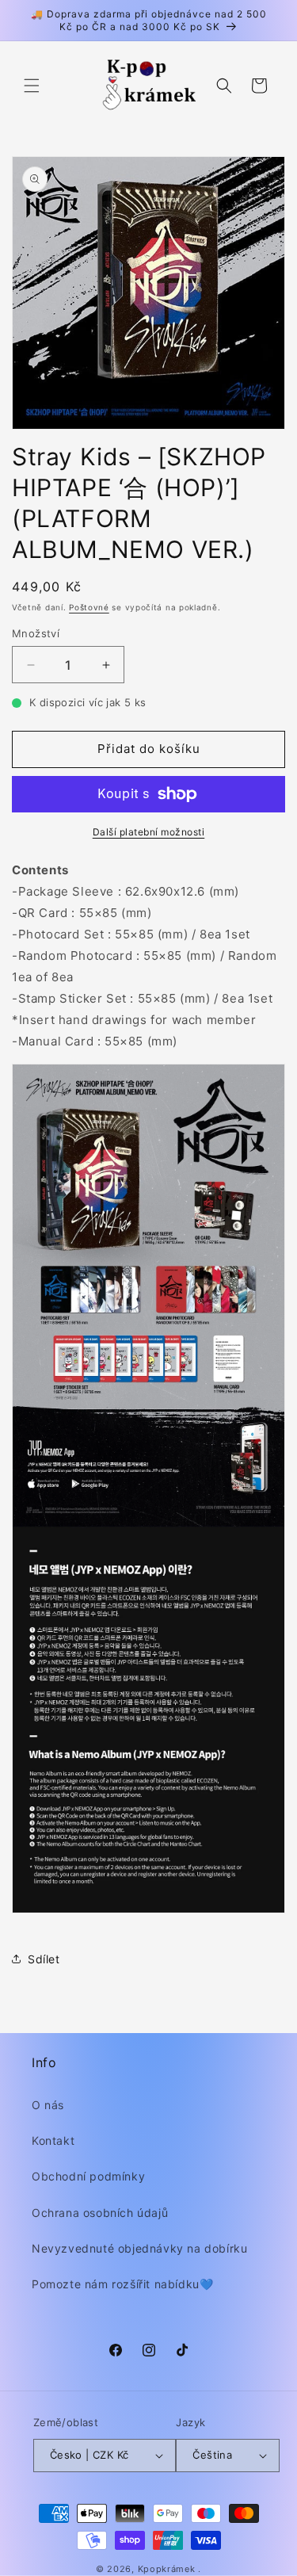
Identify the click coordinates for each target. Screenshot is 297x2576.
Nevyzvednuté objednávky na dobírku (139, 2248)
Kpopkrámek (167, 2569)
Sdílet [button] (44, 1959)
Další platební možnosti (149, 832)
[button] (32, 86)
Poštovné (89, 607)
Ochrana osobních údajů (100, 2213)
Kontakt (53, 2140)
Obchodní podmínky (88, 2176)
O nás (48, 2105)
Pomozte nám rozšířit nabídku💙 (122, 2284)
